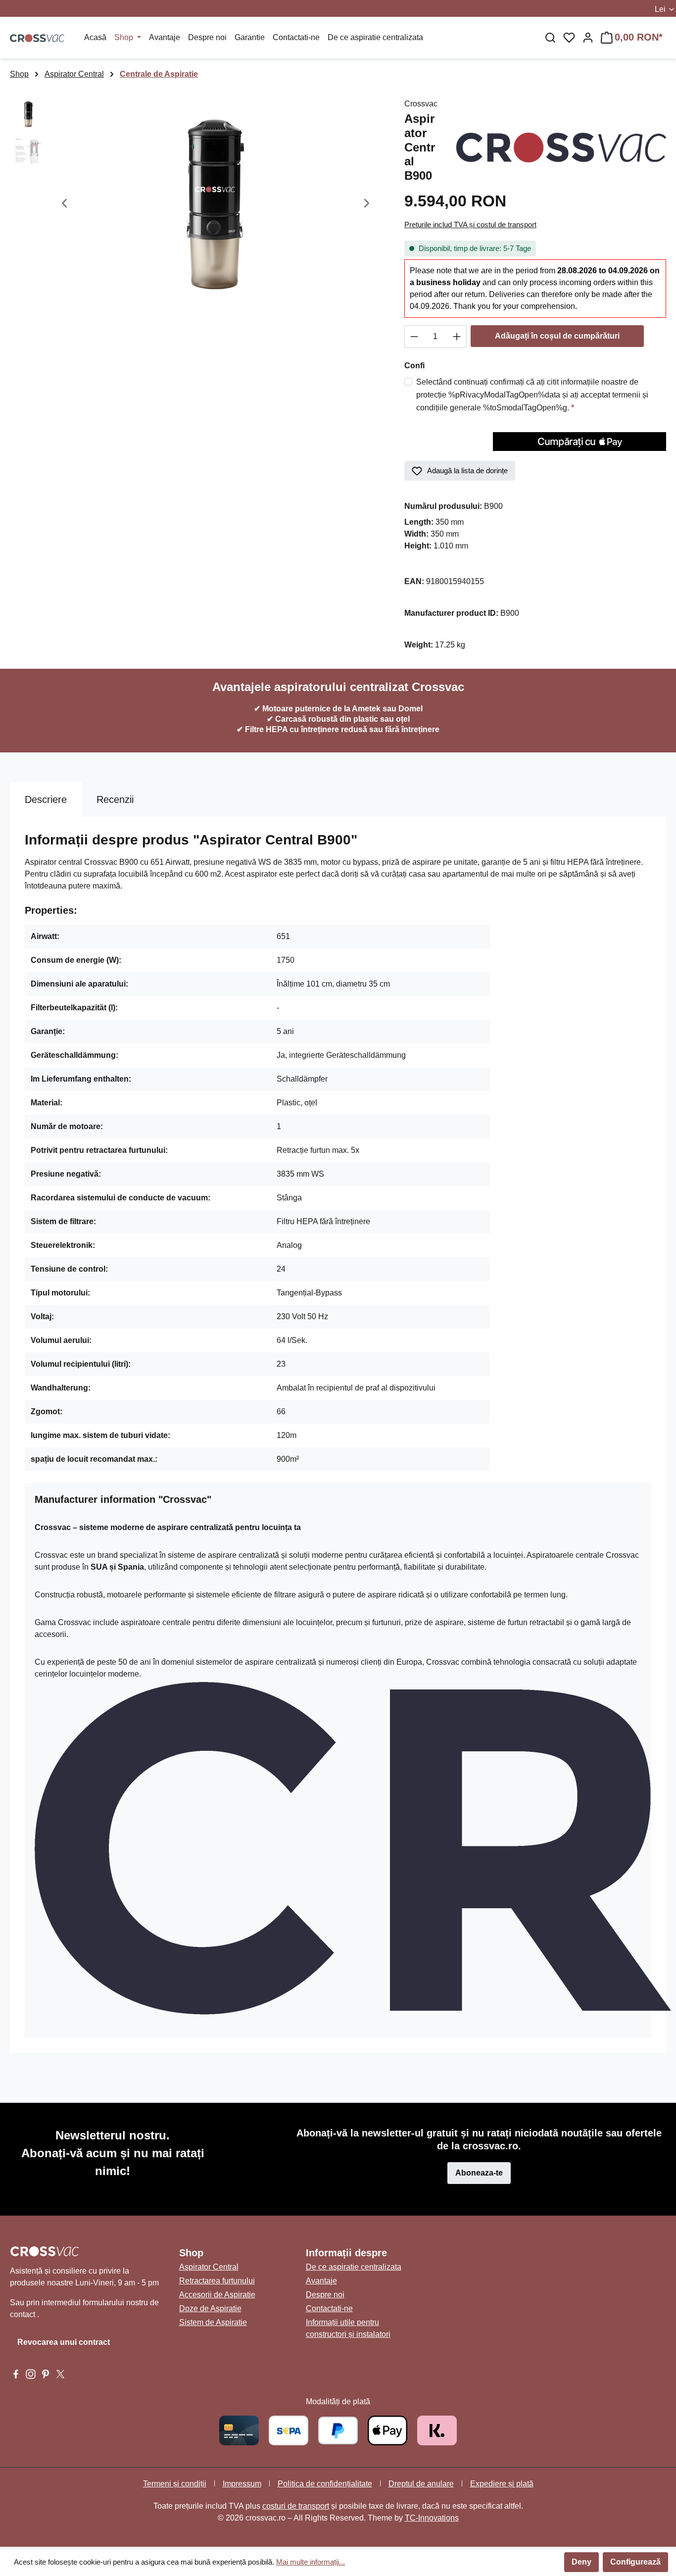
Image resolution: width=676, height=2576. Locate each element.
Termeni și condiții (175, 2484)
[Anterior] (64, 205)
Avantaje (321, 2281)
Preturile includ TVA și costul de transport (470, 224)
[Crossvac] (561, 147)
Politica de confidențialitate (325, 2484)
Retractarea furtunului (217, 2281)
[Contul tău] (588, 38)
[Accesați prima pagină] (37, 38)
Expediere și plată (502, 2484)
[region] (197, 204)
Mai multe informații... (311, 2562)
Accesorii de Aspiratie (217, 2295)
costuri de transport (296, 2506)
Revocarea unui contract (64, 2342)
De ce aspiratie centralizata (354, 2267)
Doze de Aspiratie (210, 2308)
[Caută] (550, 38)
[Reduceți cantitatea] (414, 337)
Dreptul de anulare (421, 2484)
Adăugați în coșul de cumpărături (557, 336)
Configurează (635, 2562)
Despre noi (325, 2295)
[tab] (46, 799)
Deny (581, 2562)
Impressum (242, 2484)
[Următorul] (367, 205)
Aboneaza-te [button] (479, 2173)
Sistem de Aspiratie (213, 2322)
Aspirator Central (209, 2267)
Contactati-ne (329, 2308)
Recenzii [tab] (115, 799)
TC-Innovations (432, 2518)
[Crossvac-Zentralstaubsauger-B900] (216, 204)
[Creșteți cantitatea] (457, 337)
